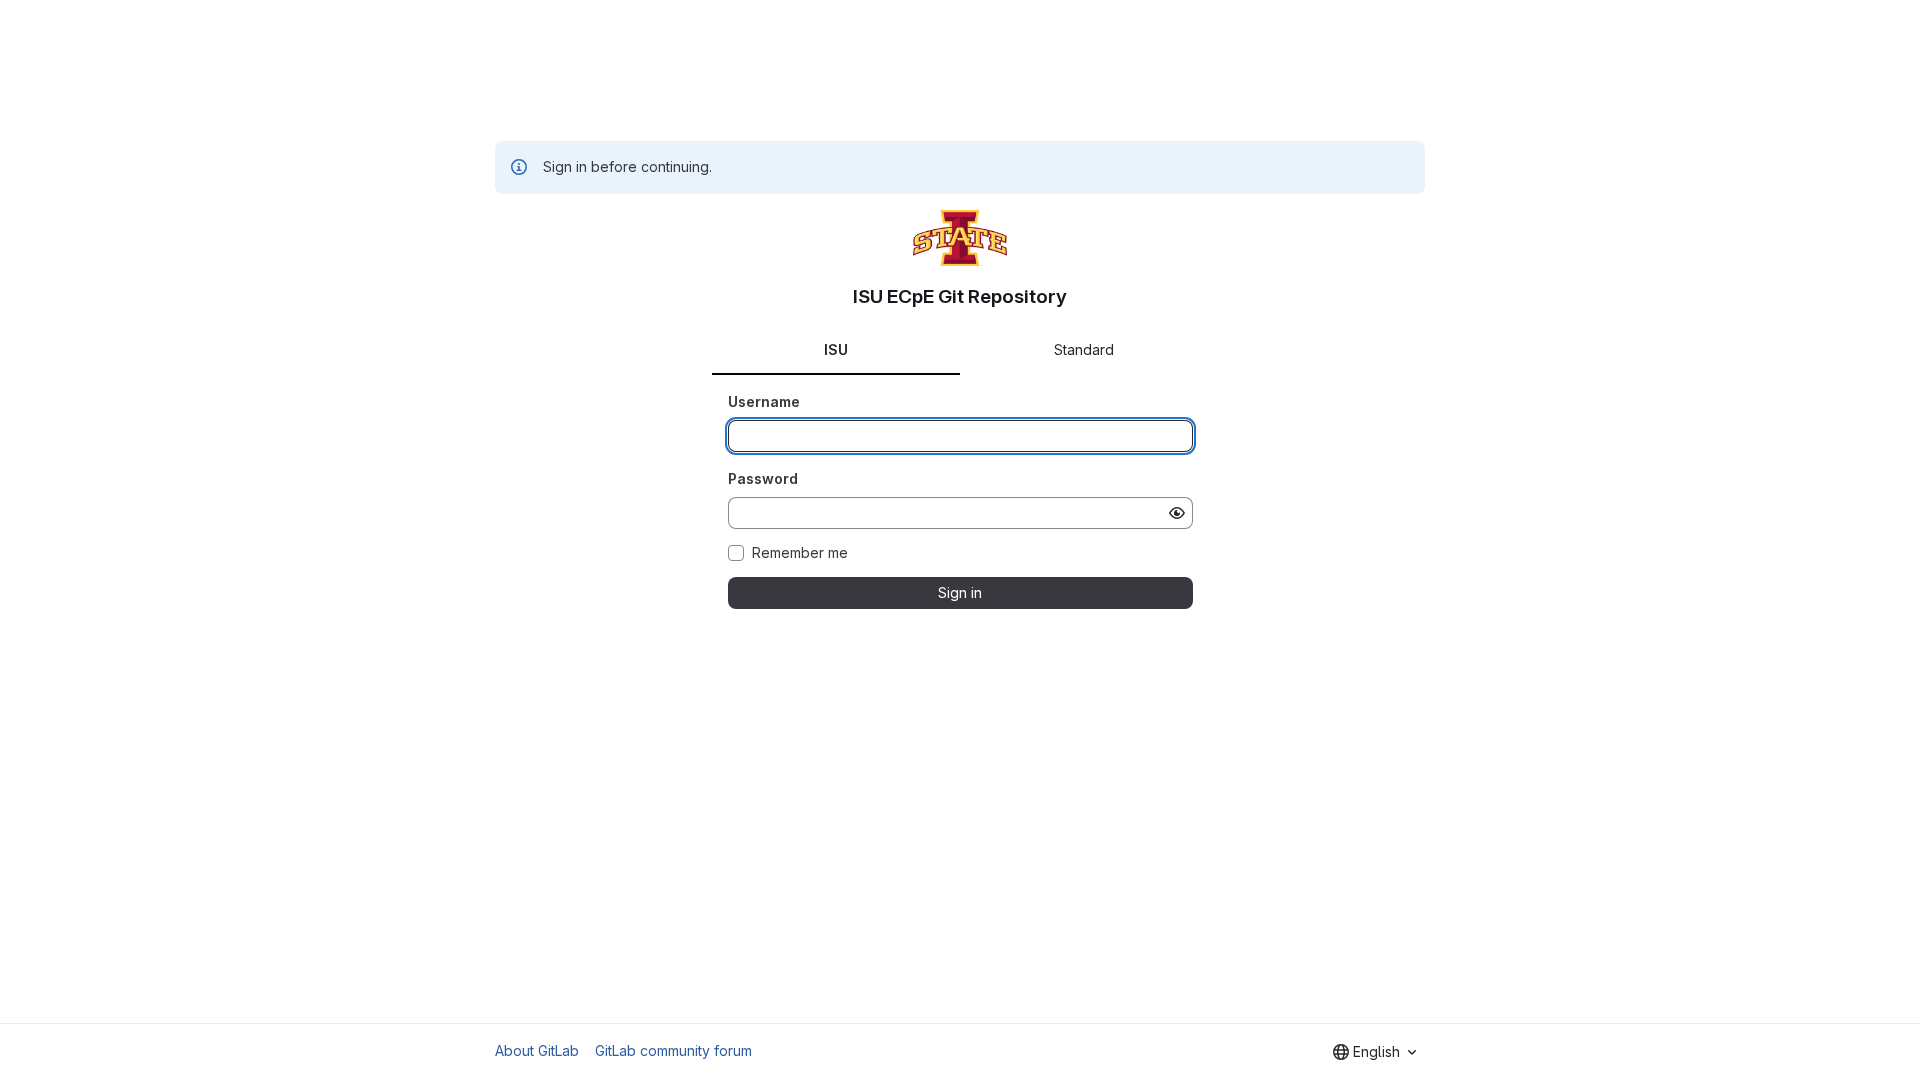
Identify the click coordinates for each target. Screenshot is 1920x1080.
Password (763, 478)
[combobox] (1374, 1052)
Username (764, 401)
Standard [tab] (1084, 349)
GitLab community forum (673, 1050)
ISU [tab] (836, 349)
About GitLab (537, 1050)
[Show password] (1177, 513)
